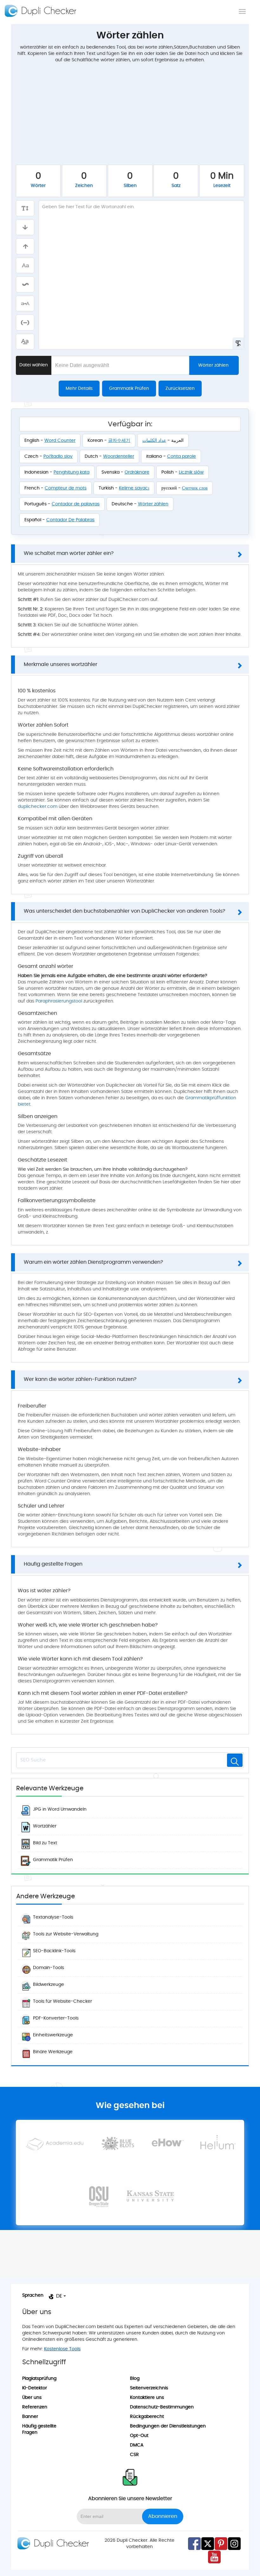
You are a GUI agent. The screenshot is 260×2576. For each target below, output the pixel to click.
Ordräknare (137, 472)
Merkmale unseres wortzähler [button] (61, 664)
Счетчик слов (195, 488)
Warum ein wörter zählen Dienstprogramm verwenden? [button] (93, 1262)
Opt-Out (139, 2436)
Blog (135, 2379)
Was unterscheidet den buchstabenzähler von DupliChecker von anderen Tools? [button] (124, 911)
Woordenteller (119, 456)
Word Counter (60, 441)
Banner (30, 2417)
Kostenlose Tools (62, 2349)
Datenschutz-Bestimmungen (162, 2407)
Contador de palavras (76, 504)
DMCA (137, 2445)
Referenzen (35, 2407)
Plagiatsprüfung (39, 2379)
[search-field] (235, 1760)
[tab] (130, 554)
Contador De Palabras (70, 520)
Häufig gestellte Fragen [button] (53, 1564)
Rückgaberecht (147, 2417)
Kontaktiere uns (147, 2398)
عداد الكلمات (154, 441)
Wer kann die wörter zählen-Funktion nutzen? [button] (80, 1379)
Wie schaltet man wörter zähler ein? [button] (69, 553)
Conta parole (182, 456)
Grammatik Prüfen (129, 389)
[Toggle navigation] (242, 11)
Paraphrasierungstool (59, 1001)
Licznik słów (191, 472)
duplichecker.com (38, 807)
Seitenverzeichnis (149, 2388)
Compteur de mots (66, 488)
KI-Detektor (35, 2388)
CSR (134, 2455)
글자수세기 (119, 441)
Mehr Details (79, 389)
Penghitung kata (71, 472)
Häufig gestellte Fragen (39, 2429)
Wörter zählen (213, 365)
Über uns (32, 2398)
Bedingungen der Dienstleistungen (168, 2426)
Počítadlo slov (58, 456)
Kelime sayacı (134, 488)
